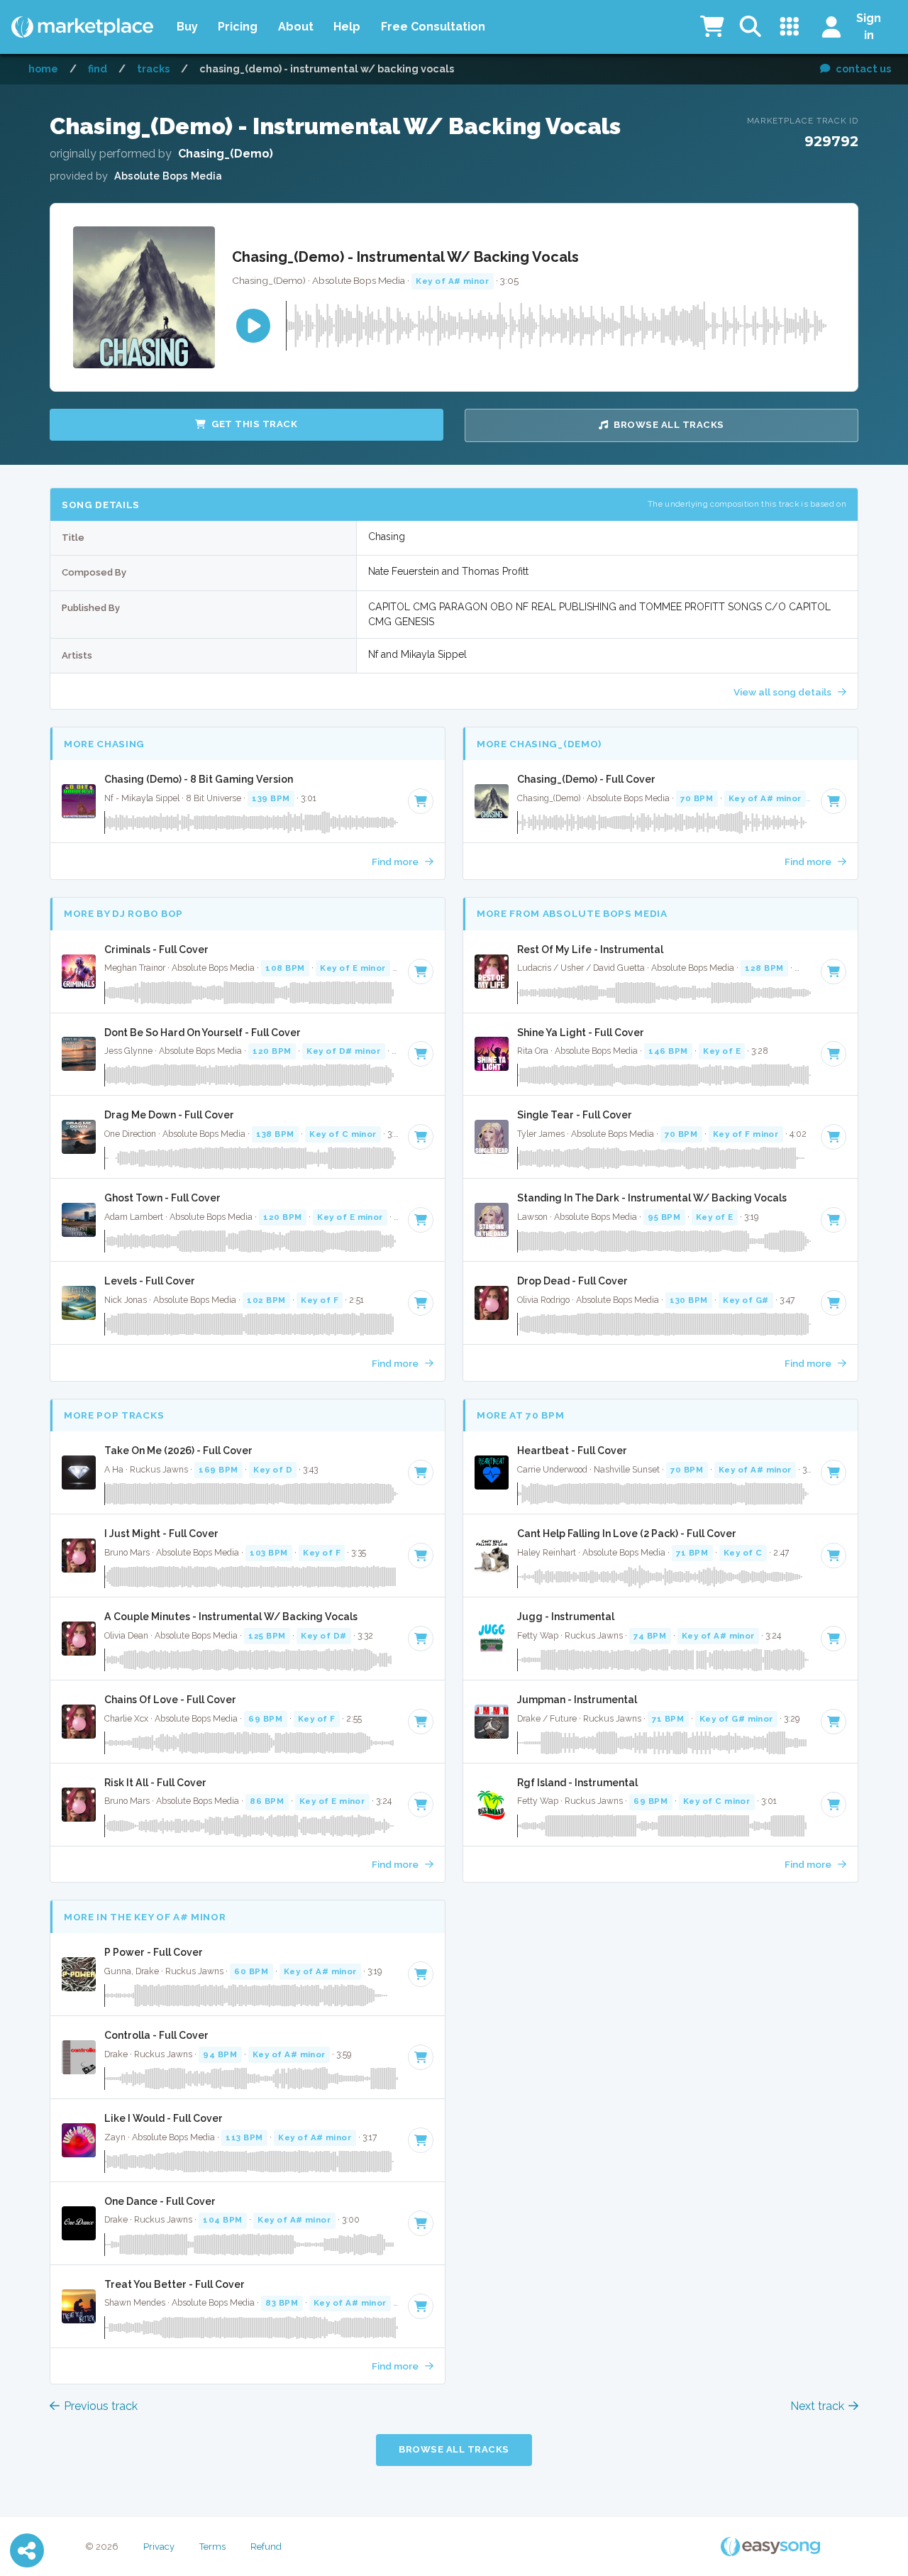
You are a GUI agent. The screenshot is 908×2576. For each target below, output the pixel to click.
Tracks (153, 68)
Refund (266, 2547)
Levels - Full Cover (150, 1281)
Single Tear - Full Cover (575, 1115)
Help (347, 27)
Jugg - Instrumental (566, 1617)
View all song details (784, 692)
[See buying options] (421, 801)
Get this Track (254, 424)
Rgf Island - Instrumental (577, 1783)
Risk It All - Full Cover (155, 1783)
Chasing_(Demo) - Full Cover (586, 779)
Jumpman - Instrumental (577, 1700)
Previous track (101, 2406)
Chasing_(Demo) (226, 154)
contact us (863, 68)
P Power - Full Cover (154, 1952)
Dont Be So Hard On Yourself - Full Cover (203, 1033)
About (296, 27)
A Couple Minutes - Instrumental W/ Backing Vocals (231, 1617)
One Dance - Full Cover (160, 2201)
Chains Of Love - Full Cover (170, 1700)
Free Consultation (433, 27)
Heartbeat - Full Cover (572, 1451)
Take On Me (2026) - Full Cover (178, 1451)
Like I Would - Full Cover (164, 2118)
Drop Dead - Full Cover (572, 1281)
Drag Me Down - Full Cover (169, 1115)
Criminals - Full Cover (156, 950)
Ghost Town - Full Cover (162, 1198)
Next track (817, 2406)
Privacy (159, 2547)
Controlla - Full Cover (156, 2035)
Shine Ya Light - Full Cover (581, 1033)
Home (43, 68)
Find (98, 68)
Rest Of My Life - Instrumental (590, 950)
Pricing (238, 27)
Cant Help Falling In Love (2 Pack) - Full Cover (627, 1534)
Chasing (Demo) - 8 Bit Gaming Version (199, 779)
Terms (212, 2547)
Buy (187, 27)
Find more (396, 862)
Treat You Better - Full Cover (175, 2284)
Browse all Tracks (669, 425)
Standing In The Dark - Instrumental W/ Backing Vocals (652, 1198)
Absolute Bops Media (168, 176)
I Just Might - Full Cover (161, 1534)
